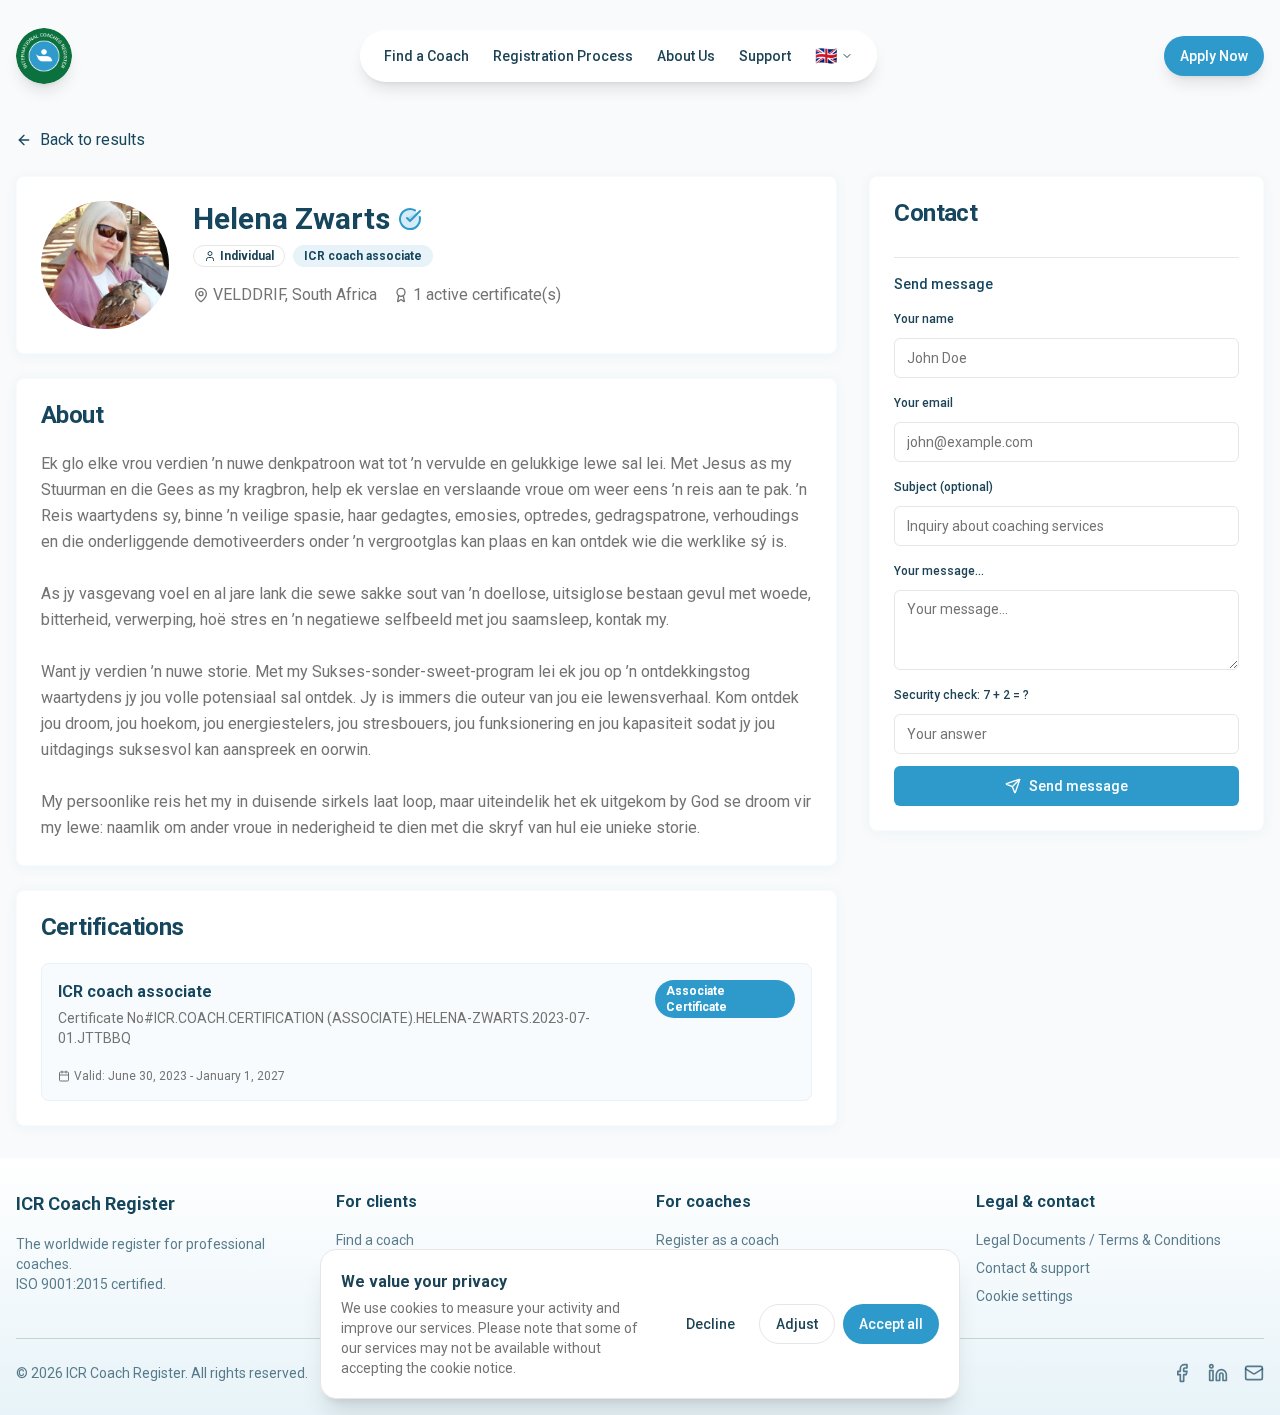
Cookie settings (1024, 1296)
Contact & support (1033, 1268)
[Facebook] (1182, 1373)
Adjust (797, 1324)
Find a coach (375, 1240)
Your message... (939, 571)
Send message (1078, 786)
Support (765, 56)
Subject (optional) (943, 487)
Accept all (891, 1324)
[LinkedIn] (1218, 1373)
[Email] (1254, 1373)
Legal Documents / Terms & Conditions (1098, 1240)
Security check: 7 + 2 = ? (961, 695)
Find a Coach (426, 56)
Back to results (92, 139)
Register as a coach (717, 1240)
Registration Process (563, 56)
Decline (710, 1324)
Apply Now (1214, 56)
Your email (923, 403)
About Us (686, 56)
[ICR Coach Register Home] (44, 56)
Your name (924, 319)
